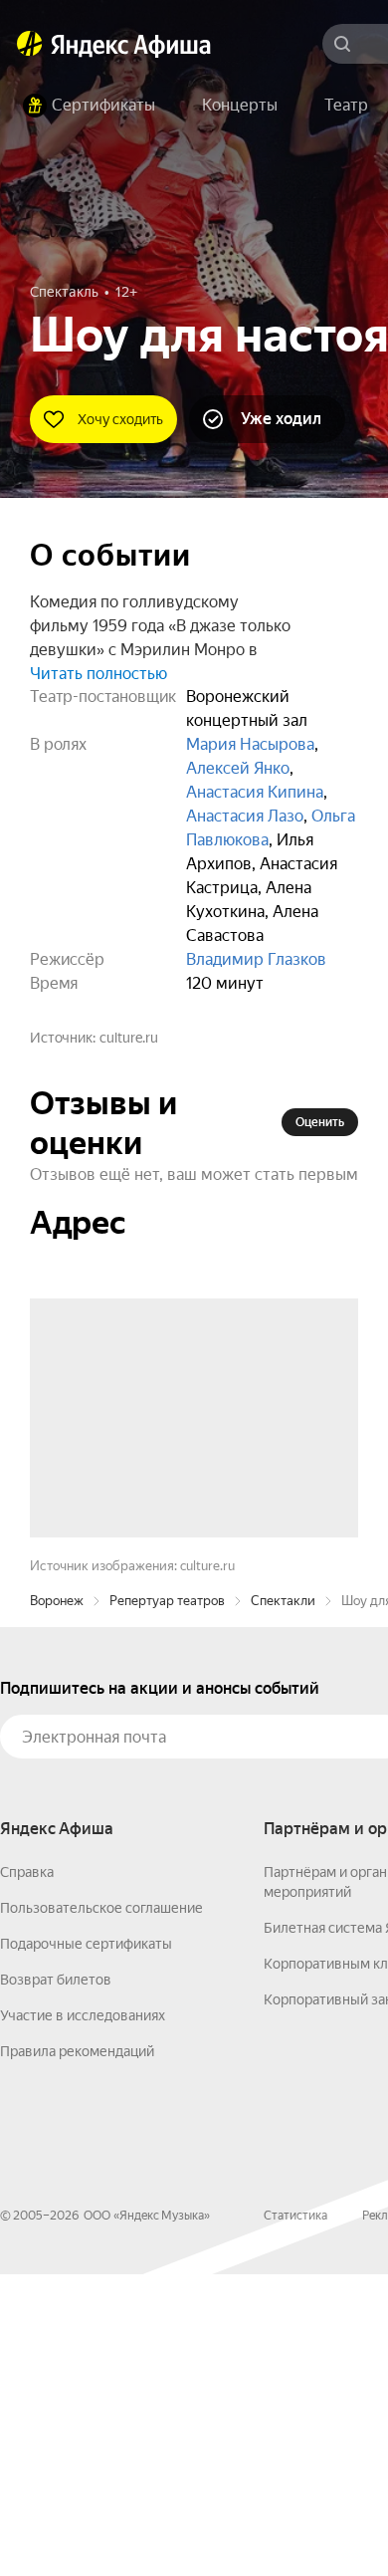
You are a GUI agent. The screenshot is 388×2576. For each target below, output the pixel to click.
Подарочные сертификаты (86, 2245)
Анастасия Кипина (255, 792)
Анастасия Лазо (245, 816)
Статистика (295, 2517)
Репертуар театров (167, 1902)
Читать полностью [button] (98, 674)
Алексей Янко (238, 768)
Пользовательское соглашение (101, 2210)
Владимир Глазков (256, 959)
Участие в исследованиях (83, 2317)
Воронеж (57, 1902)
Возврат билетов (56, 2281)
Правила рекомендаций (77, 2353)
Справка (27, 2174)
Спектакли (283, 1902)
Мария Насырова (250, 744)
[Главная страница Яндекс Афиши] (30, 44)
